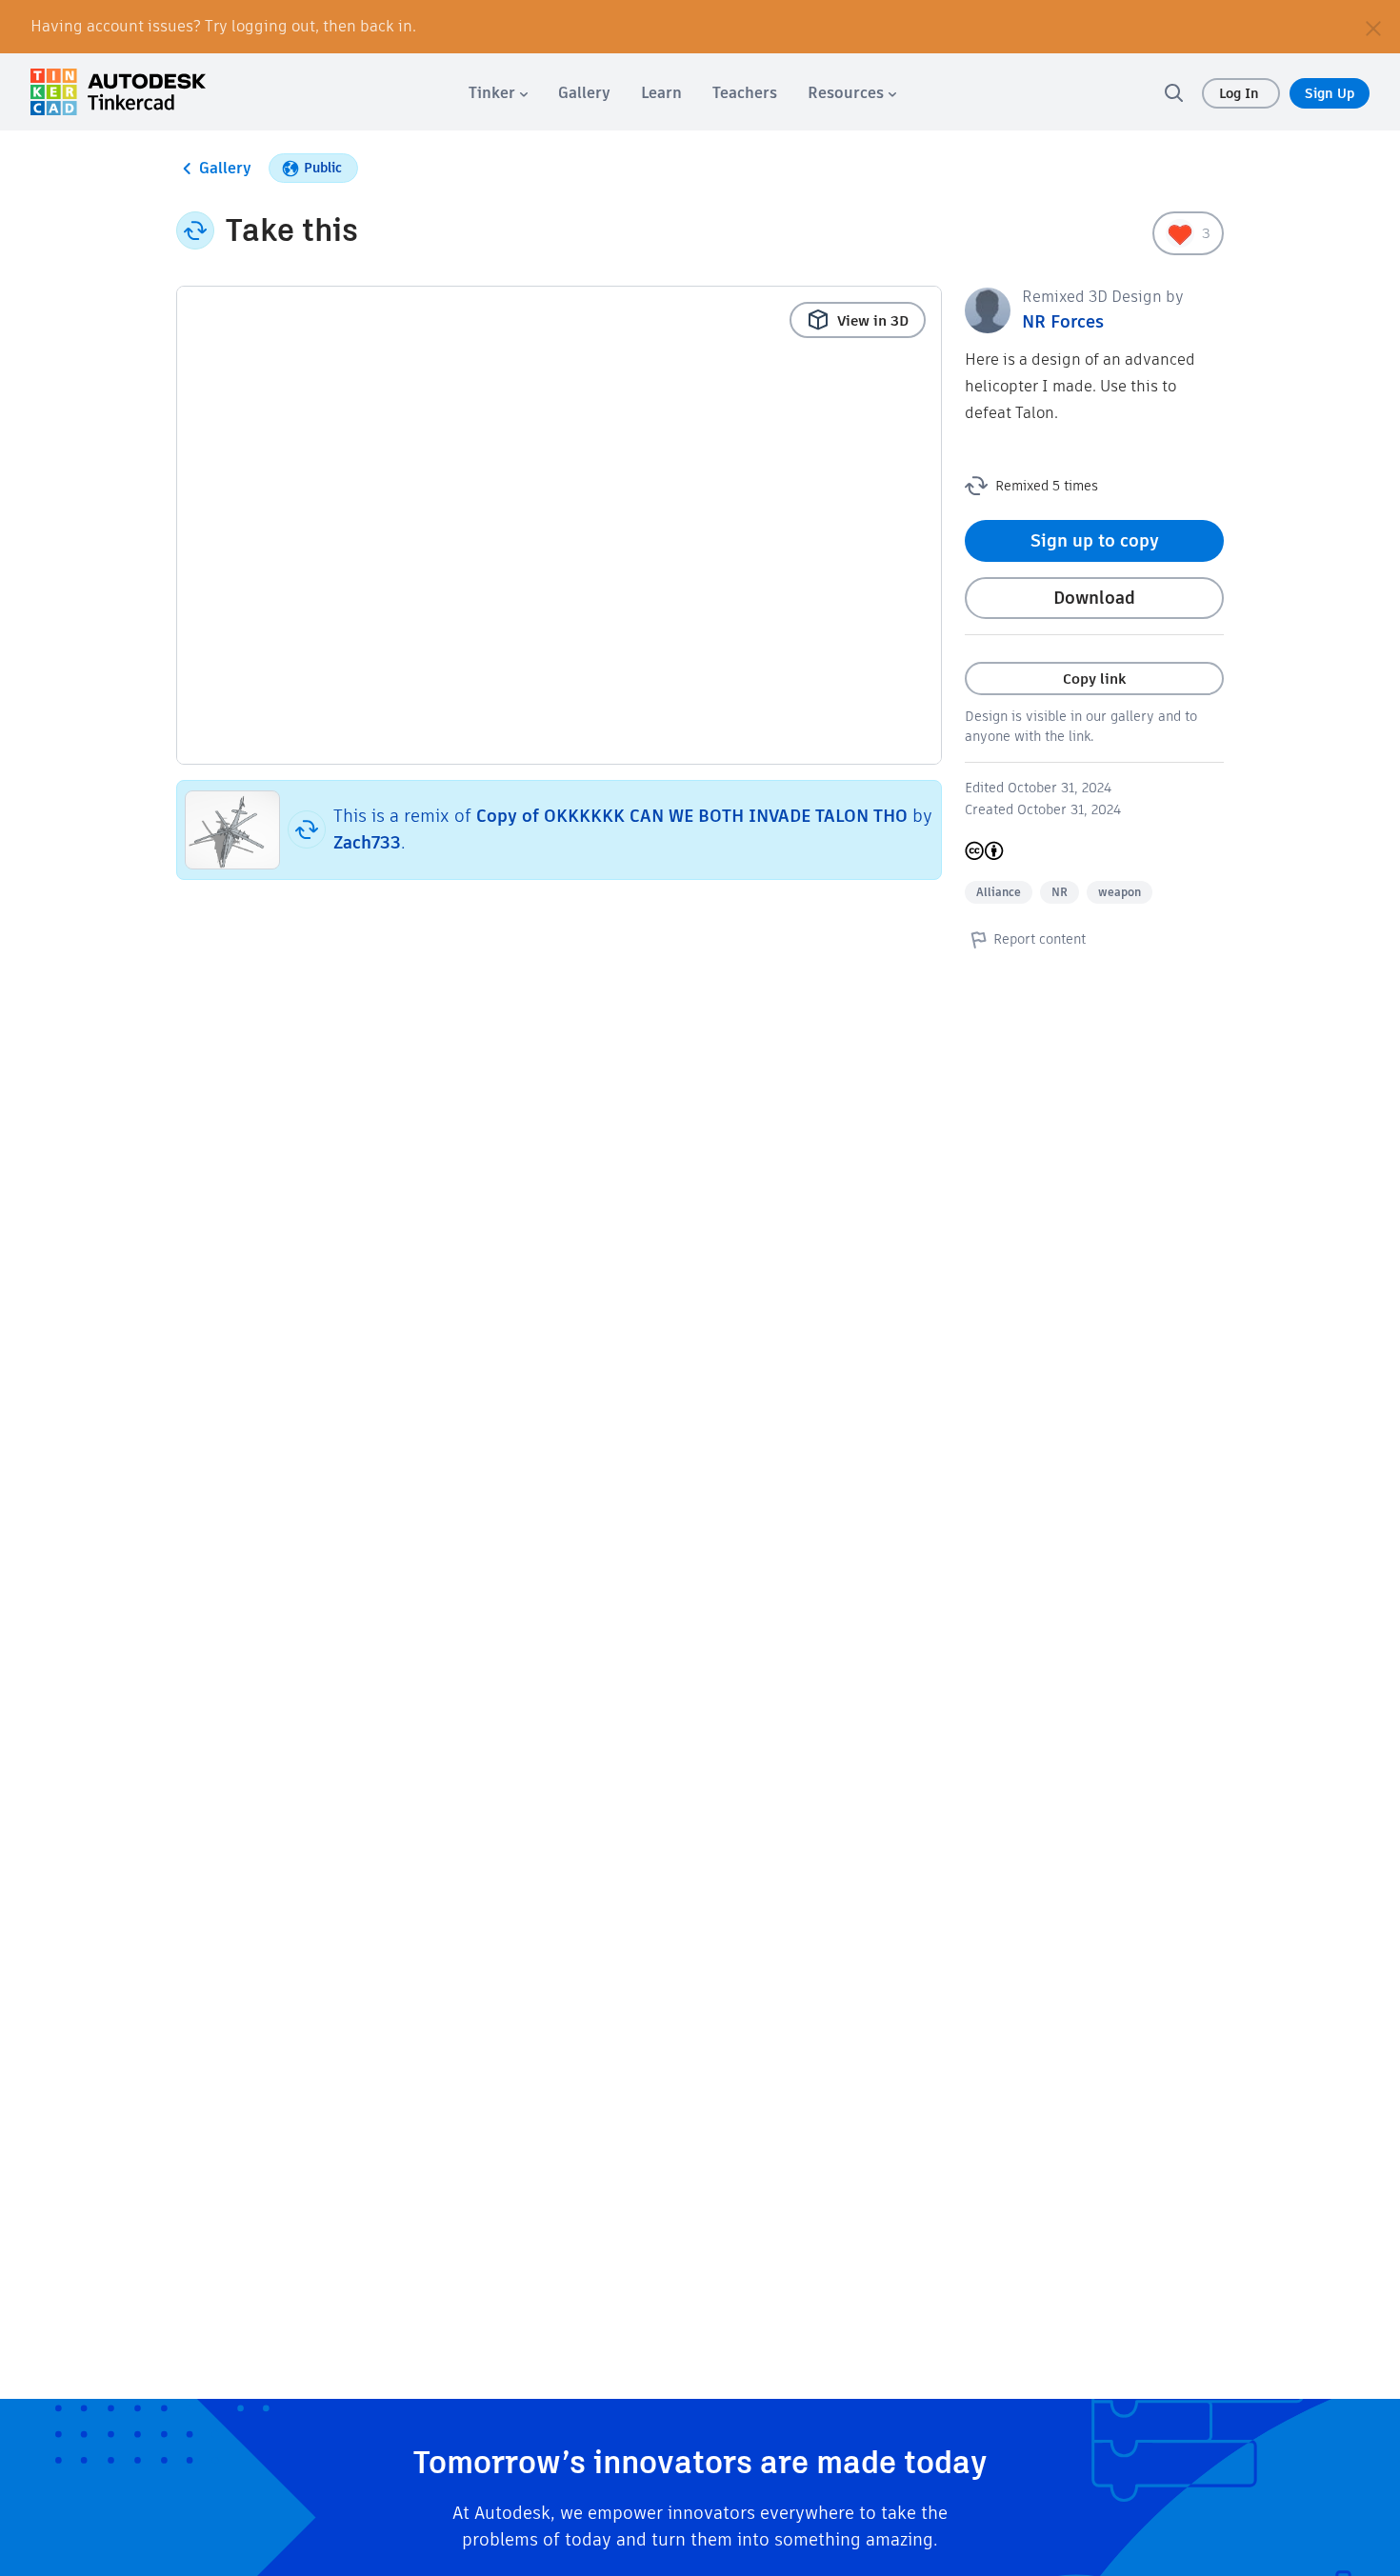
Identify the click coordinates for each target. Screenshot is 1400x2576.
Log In (1241, 93)
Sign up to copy (1095, 540)
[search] (1173, 92)
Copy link (1094, 679)
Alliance (999, 892)
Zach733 (367, 842)
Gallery (225, 168)
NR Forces (1063, 321)
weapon (1120, 892)
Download (1094, 598)
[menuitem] (498, 93)
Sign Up (1330, 93)
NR (1060, 892)
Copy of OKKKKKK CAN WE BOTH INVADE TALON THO (692, 816)
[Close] (1373, 27)
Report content (1040, 939)
